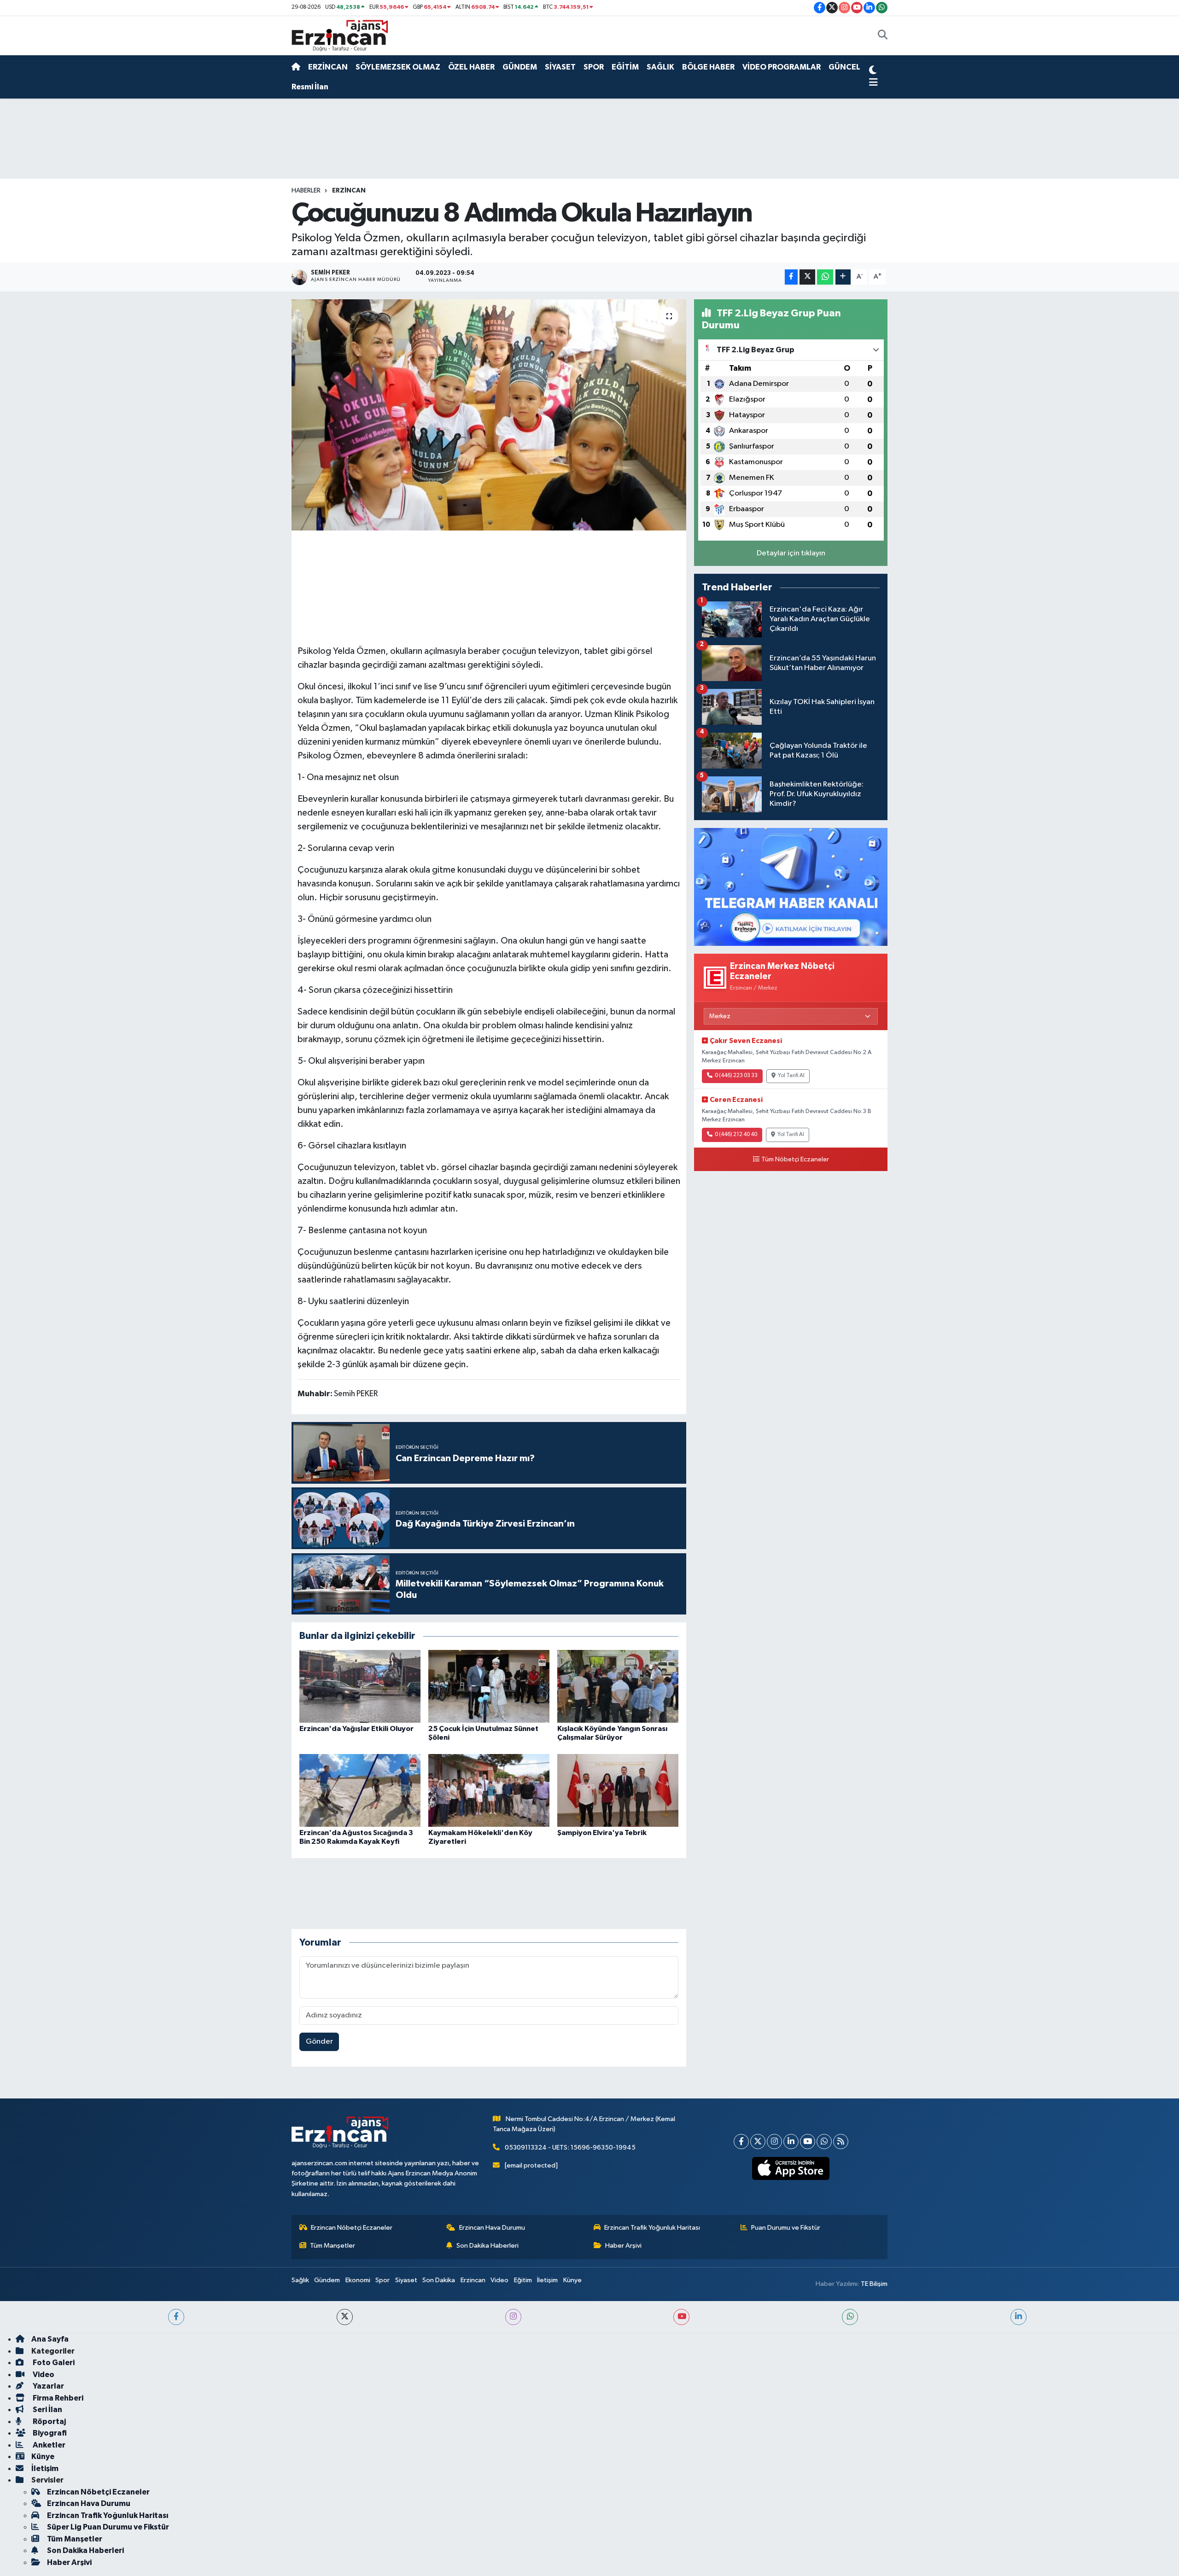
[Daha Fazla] (843, 277)
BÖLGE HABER (708, 67)
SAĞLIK (660, 67)
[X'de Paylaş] (807, 277)
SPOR (594, 67)
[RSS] (841, 2142)
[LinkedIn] (791, 2142)
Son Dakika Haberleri (487, 2246)
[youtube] (681, 2317)
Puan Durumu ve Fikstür (786, 2228)
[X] (758, 2142)
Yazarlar (48, 2386)
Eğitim (523, 2280)
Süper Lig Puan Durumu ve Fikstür (108, 2527)
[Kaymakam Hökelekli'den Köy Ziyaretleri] (489, 1790)
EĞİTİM (625, 67)
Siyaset (406, 2280)
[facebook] (176, 2317)
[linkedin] (1018, 2317)
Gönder (319, 2042)
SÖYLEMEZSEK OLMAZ (398, 67)
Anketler (48, 2445)
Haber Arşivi (623, 2246)
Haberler (306, 191)
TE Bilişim (874, 2284)
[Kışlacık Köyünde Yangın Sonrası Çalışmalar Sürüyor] (618, 1686)
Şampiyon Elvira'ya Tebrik (602, 1833)
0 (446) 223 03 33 (736, 1076)
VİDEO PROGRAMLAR (782, 67)
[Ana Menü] (873, 83)
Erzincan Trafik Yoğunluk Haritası (652, 2228)
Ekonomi (358, 2280)
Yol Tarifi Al (791, 1076)
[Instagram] (774, 2142)
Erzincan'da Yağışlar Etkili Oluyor (356, 1729)
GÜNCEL (844, 67)
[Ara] (883, 36)
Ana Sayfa (50, 2339)
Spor (382, 2280)
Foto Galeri (53, 2363)
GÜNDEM (520, 67)
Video (499, 2280)
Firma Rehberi (57, 2398)
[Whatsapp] (824, 2142)
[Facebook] (741, 2142)
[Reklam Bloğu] (791, 887)
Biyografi (49, 2433)
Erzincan (473, 2280)
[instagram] (513, 2317)
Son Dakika (439, 2280)
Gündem (327, 2280)
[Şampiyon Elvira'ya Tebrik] (618, 1790)
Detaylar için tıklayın (791, 553)
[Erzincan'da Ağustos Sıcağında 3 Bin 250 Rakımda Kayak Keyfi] (360, 1790)
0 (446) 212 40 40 (736, 1135)
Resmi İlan (310, 87)
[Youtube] (808, 2142)
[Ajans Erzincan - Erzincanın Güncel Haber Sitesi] (340, 35)
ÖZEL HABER (471, 67)
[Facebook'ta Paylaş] (791, 277)
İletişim (547, 2280)
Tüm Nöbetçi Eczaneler (795, 1160)
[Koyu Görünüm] (873, 71)
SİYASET (560, 67)
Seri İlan (47, 2410)
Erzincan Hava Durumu (492, 2228)
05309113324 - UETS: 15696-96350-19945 (570, 2148)
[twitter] (345, 2317)
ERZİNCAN (328, 67)
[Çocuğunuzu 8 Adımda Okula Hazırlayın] (489, 415)
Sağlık (300, 2280)
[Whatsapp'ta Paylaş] (825, 277)
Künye (572, 2280)
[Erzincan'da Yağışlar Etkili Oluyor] (360, 1686)
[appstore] (791, 2168)
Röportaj (49, 2422)
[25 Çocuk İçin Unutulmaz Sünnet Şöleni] (489, 1686)
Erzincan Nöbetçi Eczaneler (352, 2228)
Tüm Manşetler (333, 2246)
